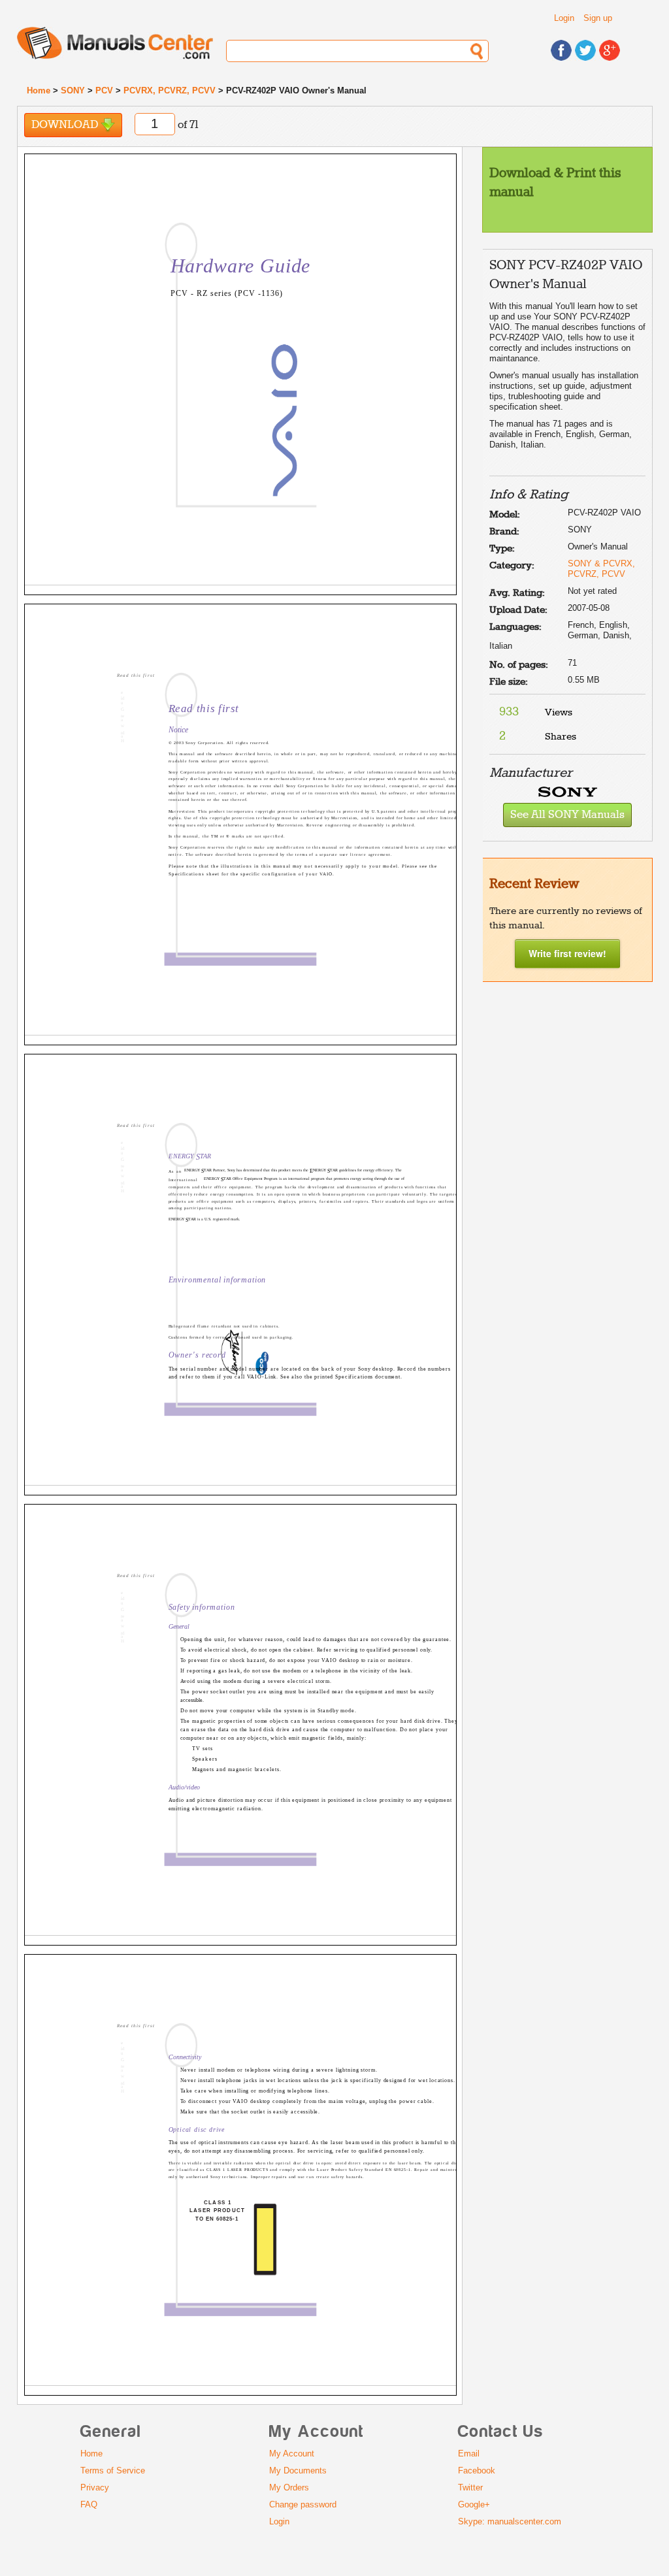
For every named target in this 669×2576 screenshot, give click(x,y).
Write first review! (567, 953)
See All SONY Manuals (567, 815)
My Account (292, 2454)
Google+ (474, 2504)
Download (66, 125)
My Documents (298, 2470)
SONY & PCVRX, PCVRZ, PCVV (601, 569)
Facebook (477, 2470)
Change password (303, 2504)
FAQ (89, 2504)
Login (564, 18)
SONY (73, 90)
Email (469, 2454)
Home (39, 90)
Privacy (95, 2487)
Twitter (470, 2487)
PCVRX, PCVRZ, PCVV (170, 90)
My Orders (289, 2487)
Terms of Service (113, 2470)
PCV (104, 90)
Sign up (598, 18)
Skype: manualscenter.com (510, 2521)
